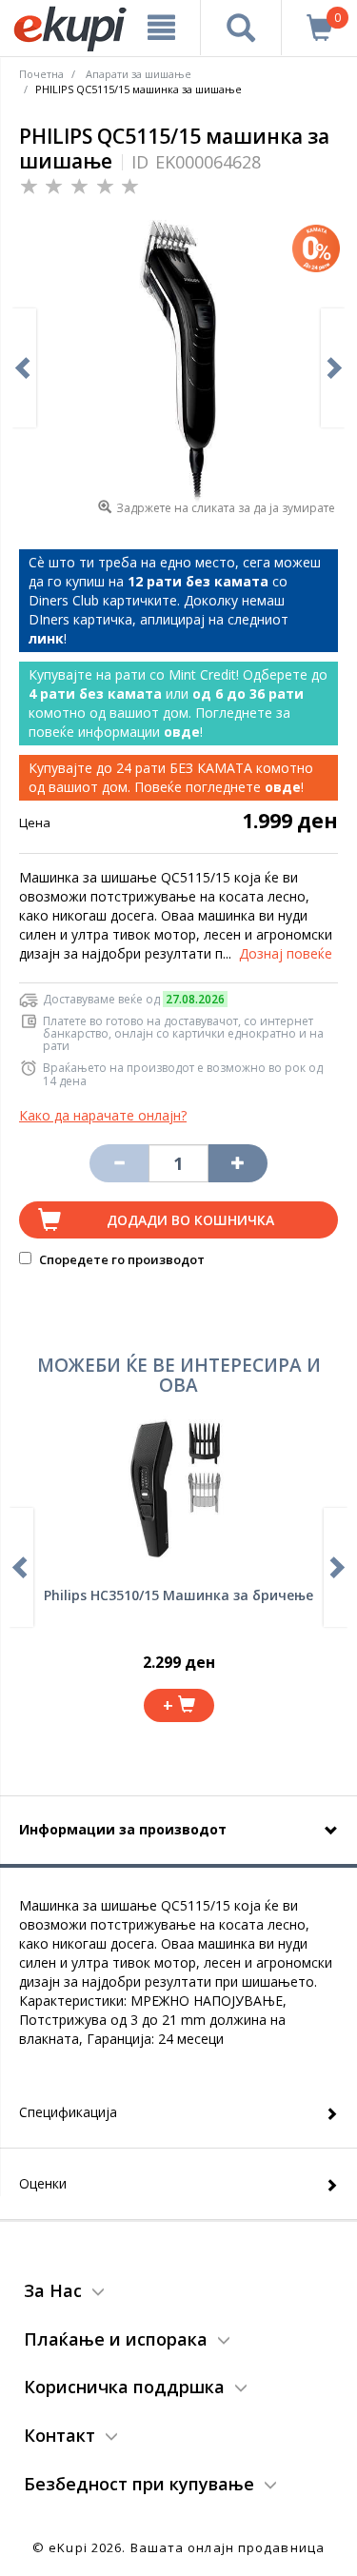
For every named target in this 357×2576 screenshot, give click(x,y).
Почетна (41, 74)
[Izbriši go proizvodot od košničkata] (119, 1163)
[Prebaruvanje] (241, 28)
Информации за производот (123, 1829)
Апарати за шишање (139, 74)
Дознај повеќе (286, 953)
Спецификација (68, 2112)
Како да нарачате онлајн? (103, 1115)
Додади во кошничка (190, 1220)
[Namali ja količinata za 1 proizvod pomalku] (238, 1163)
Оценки (43, 2183)
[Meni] (162, 28)
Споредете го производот (120, 1259)
